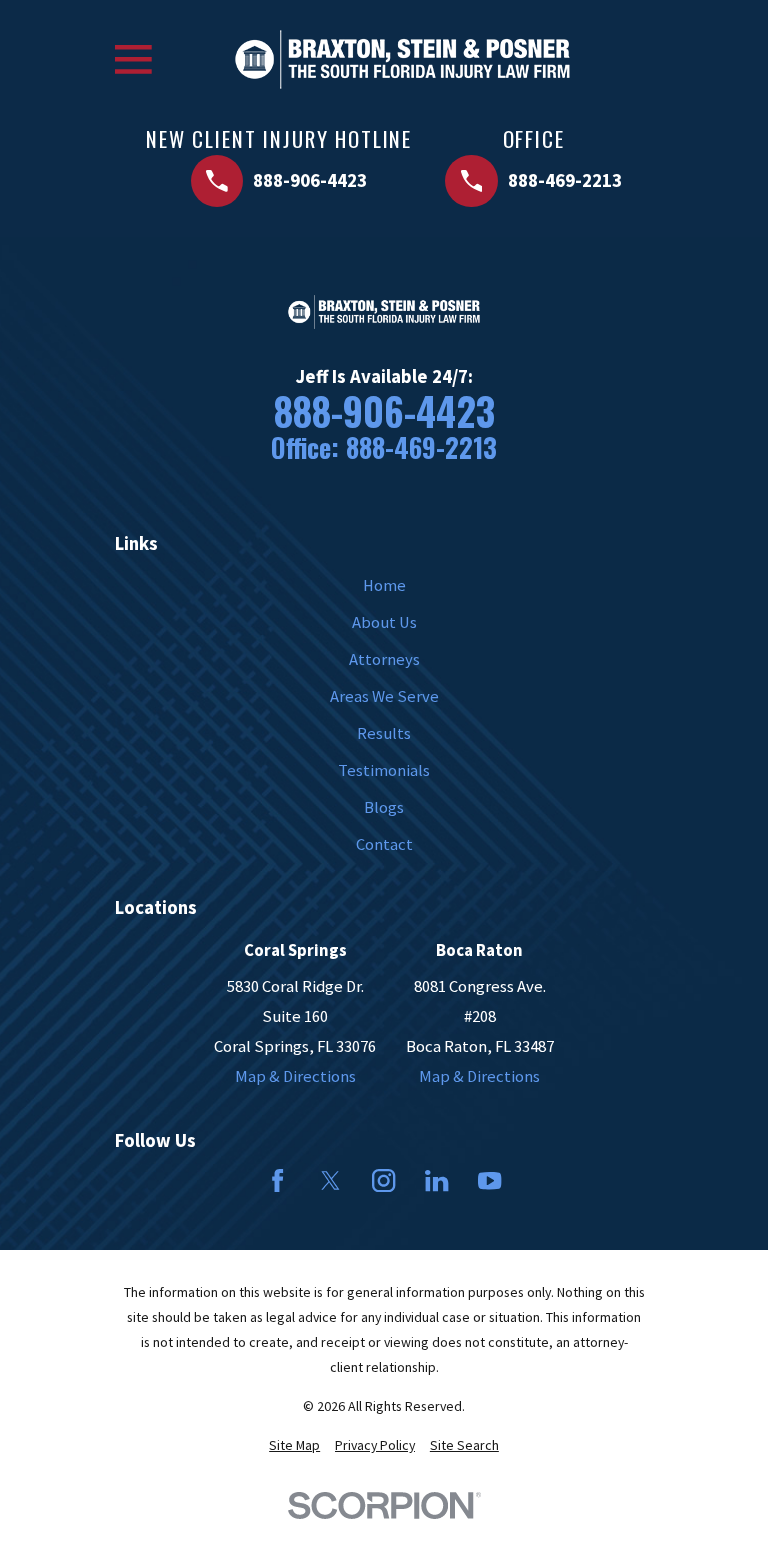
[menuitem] (294, 1445)
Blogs (384, 807)
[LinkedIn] (436, 1180)
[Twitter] (330, 1180)
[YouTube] (489, 1180)
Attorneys (384, 659)
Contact (384, 844)
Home (384, 585)
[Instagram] (383, 1180)
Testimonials (384, 770)
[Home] (402, 59)
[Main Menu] (133, 59)
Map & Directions (295, 1076)
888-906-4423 (384, 411)
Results (384, 733)
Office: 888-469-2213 (384, 448)
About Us (384, 622)
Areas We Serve (384, 696)
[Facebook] (277, 1180)
